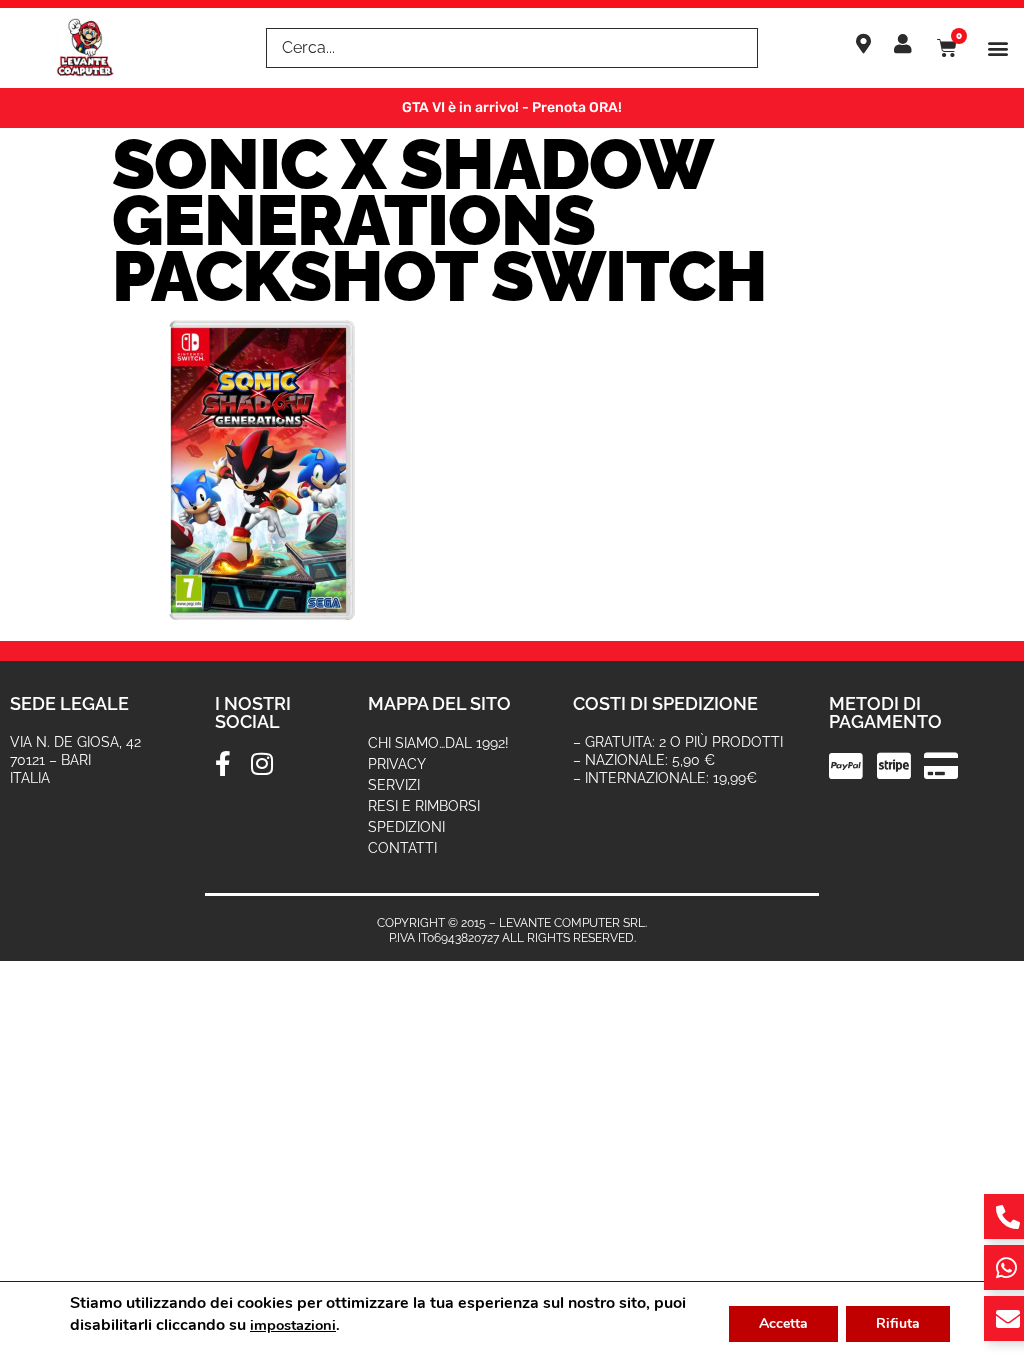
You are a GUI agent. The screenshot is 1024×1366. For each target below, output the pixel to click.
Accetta (783, 1323)
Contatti (402, 848)
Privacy (397, 764)
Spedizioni (406, 827)
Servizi (394, 785)
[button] (997, 48)
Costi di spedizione (665, 703)
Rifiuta (898, 1323)
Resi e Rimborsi (424, 806)
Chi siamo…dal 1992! (438, 743)
